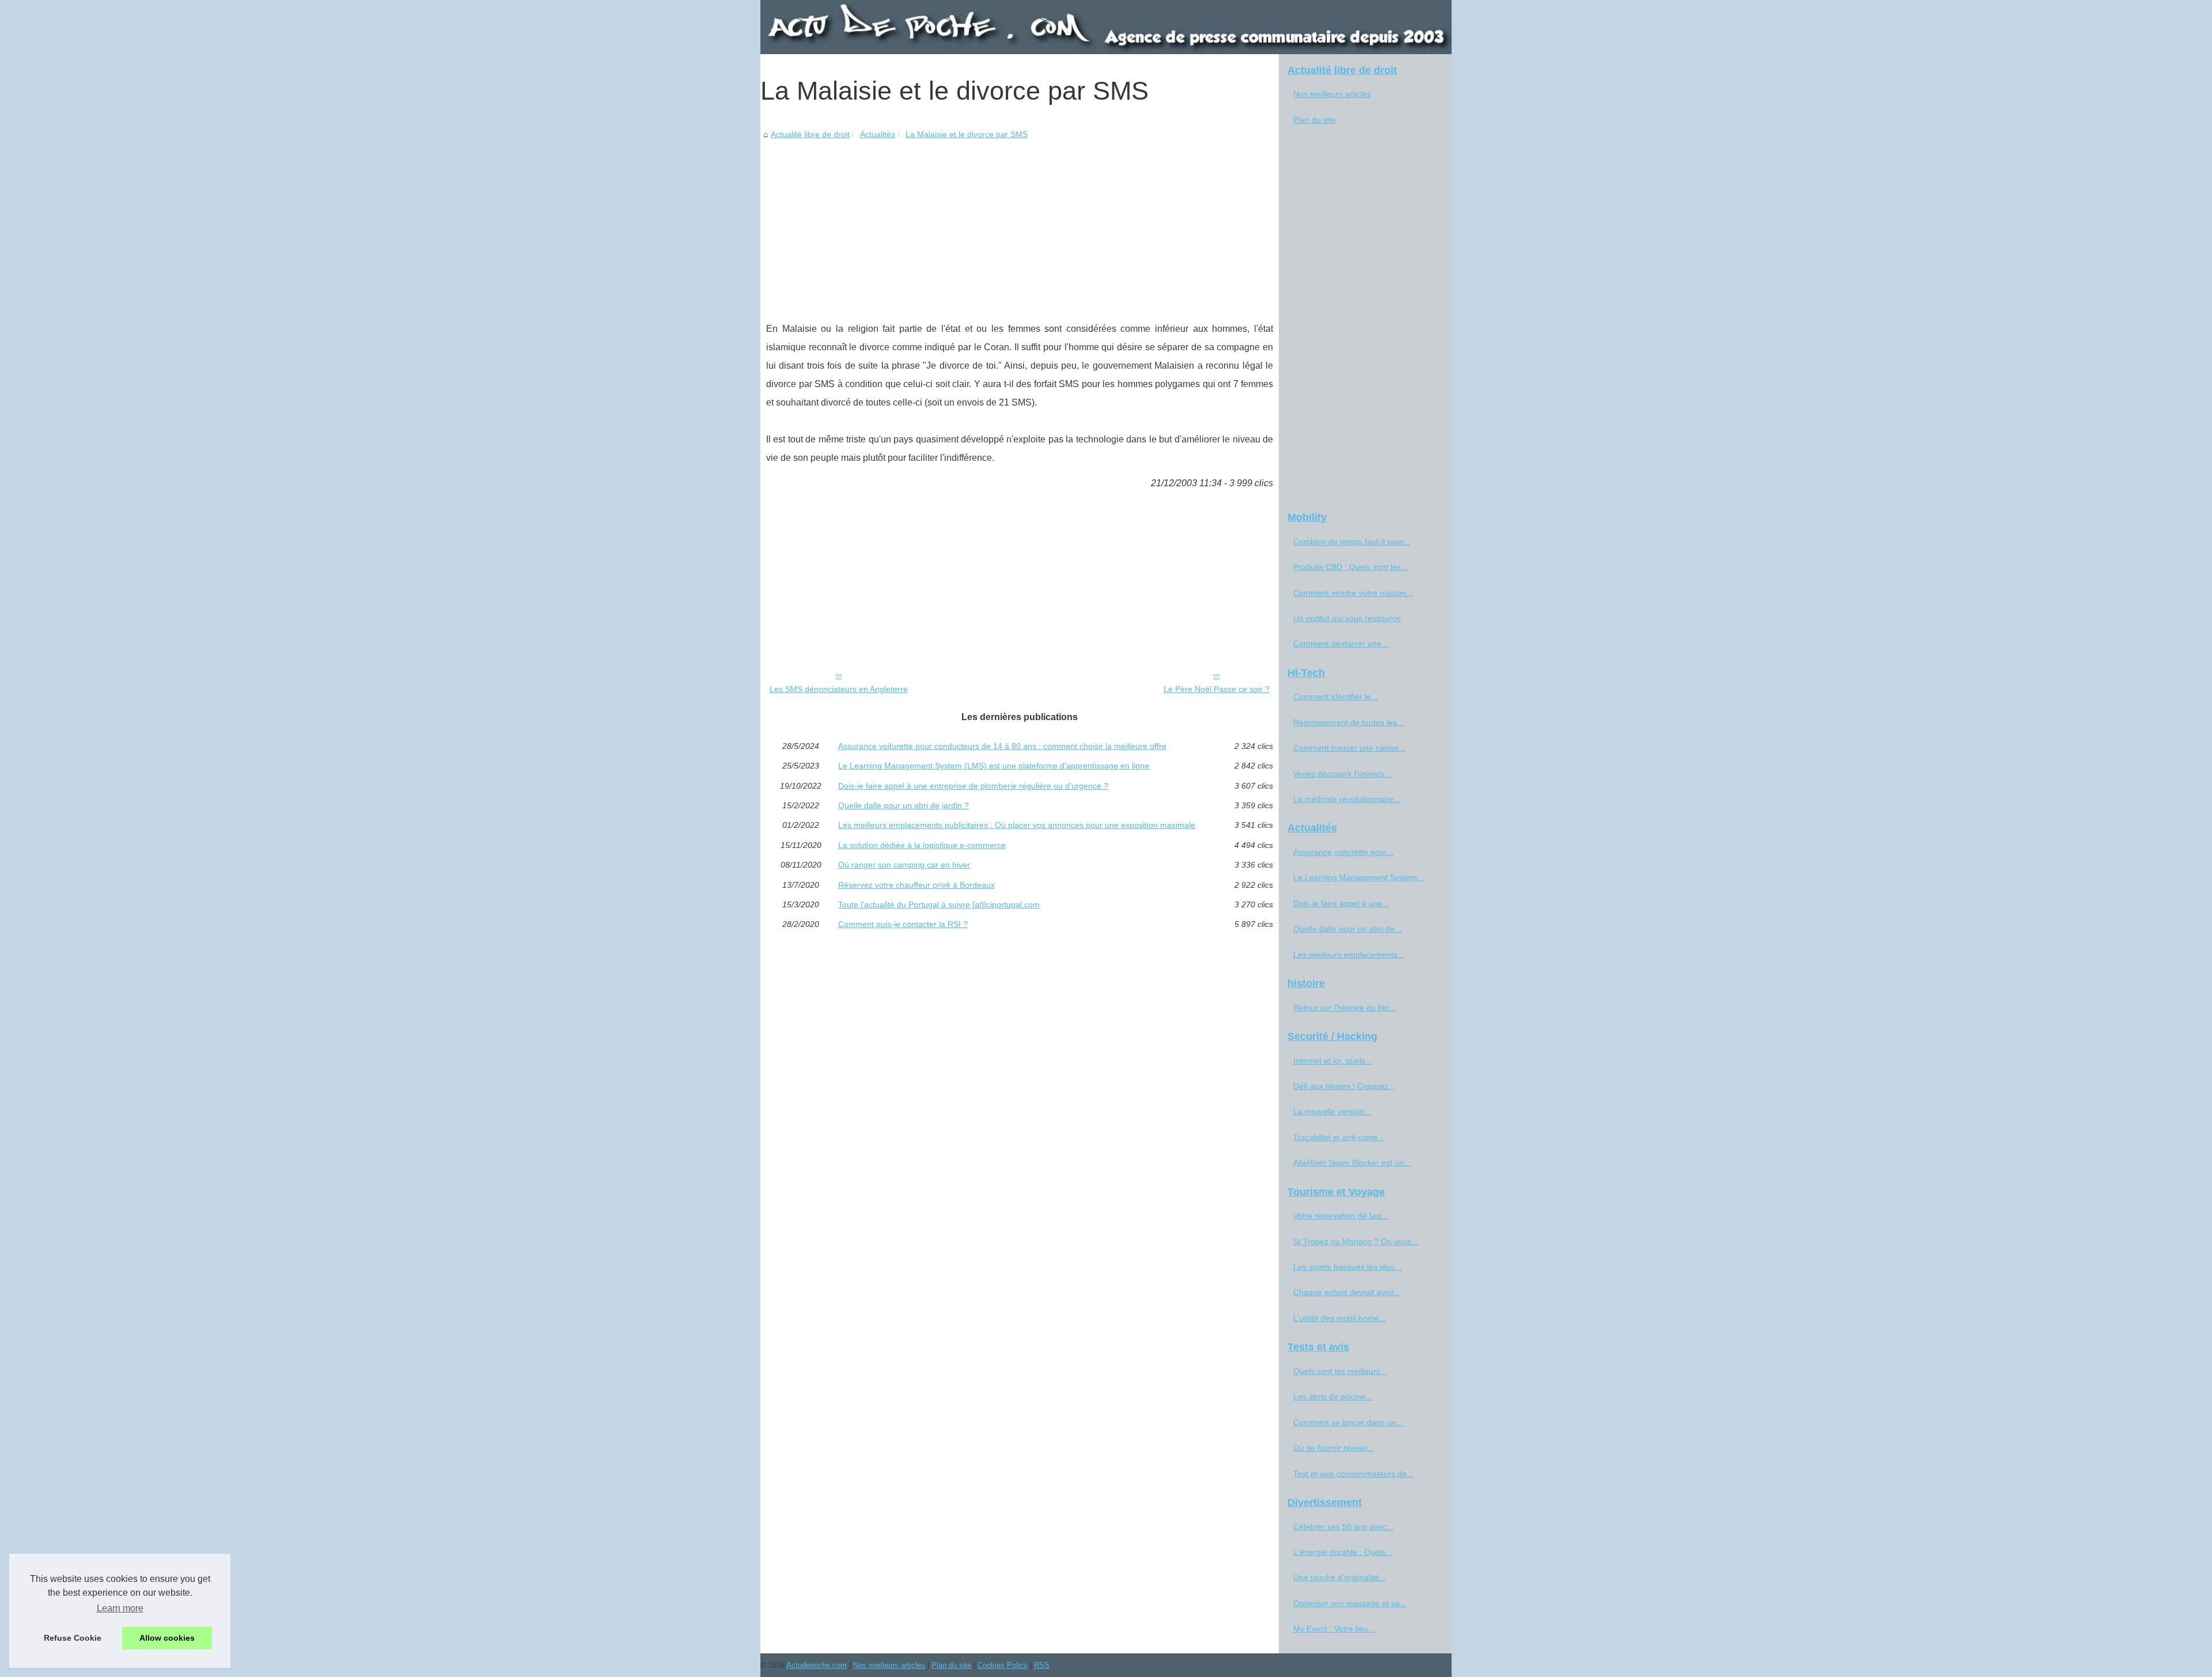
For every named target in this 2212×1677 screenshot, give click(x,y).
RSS (1042, 1665)
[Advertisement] (1020, 228)
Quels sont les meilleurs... (1340, 1371)
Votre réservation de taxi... (1341, 1216)
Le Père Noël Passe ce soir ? (1217, 689)
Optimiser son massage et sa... (1350, 1603)
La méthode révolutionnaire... (1347, 799)
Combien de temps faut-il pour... (1352, 542)
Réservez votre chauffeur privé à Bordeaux (916, 885)
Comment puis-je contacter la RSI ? (903, 924)
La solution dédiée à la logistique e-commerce (922, 845)
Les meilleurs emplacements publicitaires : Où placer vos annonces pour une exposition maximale (1017, 825)
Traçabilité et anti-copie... (1339, 1137)
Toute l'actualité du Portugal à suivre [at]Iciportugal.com (939, 904)
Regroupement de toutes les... (1349, 722)
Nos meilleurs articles (1332, 94)
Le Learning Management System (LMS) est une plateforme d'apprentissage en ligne (994, 766)
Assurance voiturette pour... (1343, 852)
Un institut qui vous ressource (1347, 618)
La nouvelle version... (1332, 1111)
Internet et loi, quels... (1333, 1061)
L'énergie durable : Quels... (1343, 1552)
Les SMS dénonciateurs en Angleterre (839, 689)
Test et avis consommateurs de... (1353, 1474)
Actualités (878, 134)
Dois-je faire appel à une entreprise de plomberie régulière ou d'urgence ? (973, 786)
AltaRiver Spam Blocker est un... (1352, 1163)
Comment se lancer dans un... (1348, 1422)
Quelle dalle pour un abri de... (1347, 929)
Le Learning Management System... (1359, 877)
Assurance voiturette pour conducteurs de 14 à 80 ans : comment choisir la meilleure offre (1002, 746)
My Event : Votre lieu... (1334, 1629)
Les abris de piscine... (1333, 1396)
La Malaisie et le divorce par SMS (967, 134)
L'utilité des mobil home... (1340, 1318)
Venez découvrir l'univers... (1342, 774)
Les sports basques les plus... (1347, 1267)
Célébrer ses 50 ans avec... (1343, 1527)
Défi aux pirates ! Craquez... (1344, 1086)
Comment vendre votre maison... (1353, 593)
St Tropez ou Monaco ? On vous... (1356, 1241)
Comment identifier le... (1336, 696)
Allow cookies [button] (167, 1638)
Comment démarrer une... (1341, 643)
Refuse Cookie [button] (73, 1638)
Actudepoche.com (817, 1665)
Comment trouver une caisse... (1349, 748)
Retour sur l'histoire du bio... (1344, 1008)
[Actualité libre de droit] (1106, 27)
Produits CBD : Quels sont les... (1351, 567)
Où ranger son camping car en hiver (904, 865)
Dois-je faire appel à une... (1341, 903)
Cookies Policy (1003, 1665)
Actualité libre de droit (810, 134)
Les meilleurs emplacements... (1349, 955)
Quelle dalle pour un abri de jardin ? (904, 805)
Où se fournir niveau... (1334, 1448)
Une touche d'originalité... (1340, 1577)
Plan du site (1315, 120)
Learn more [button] (120, 1608)
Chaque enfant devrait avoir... (1347, 1292)
